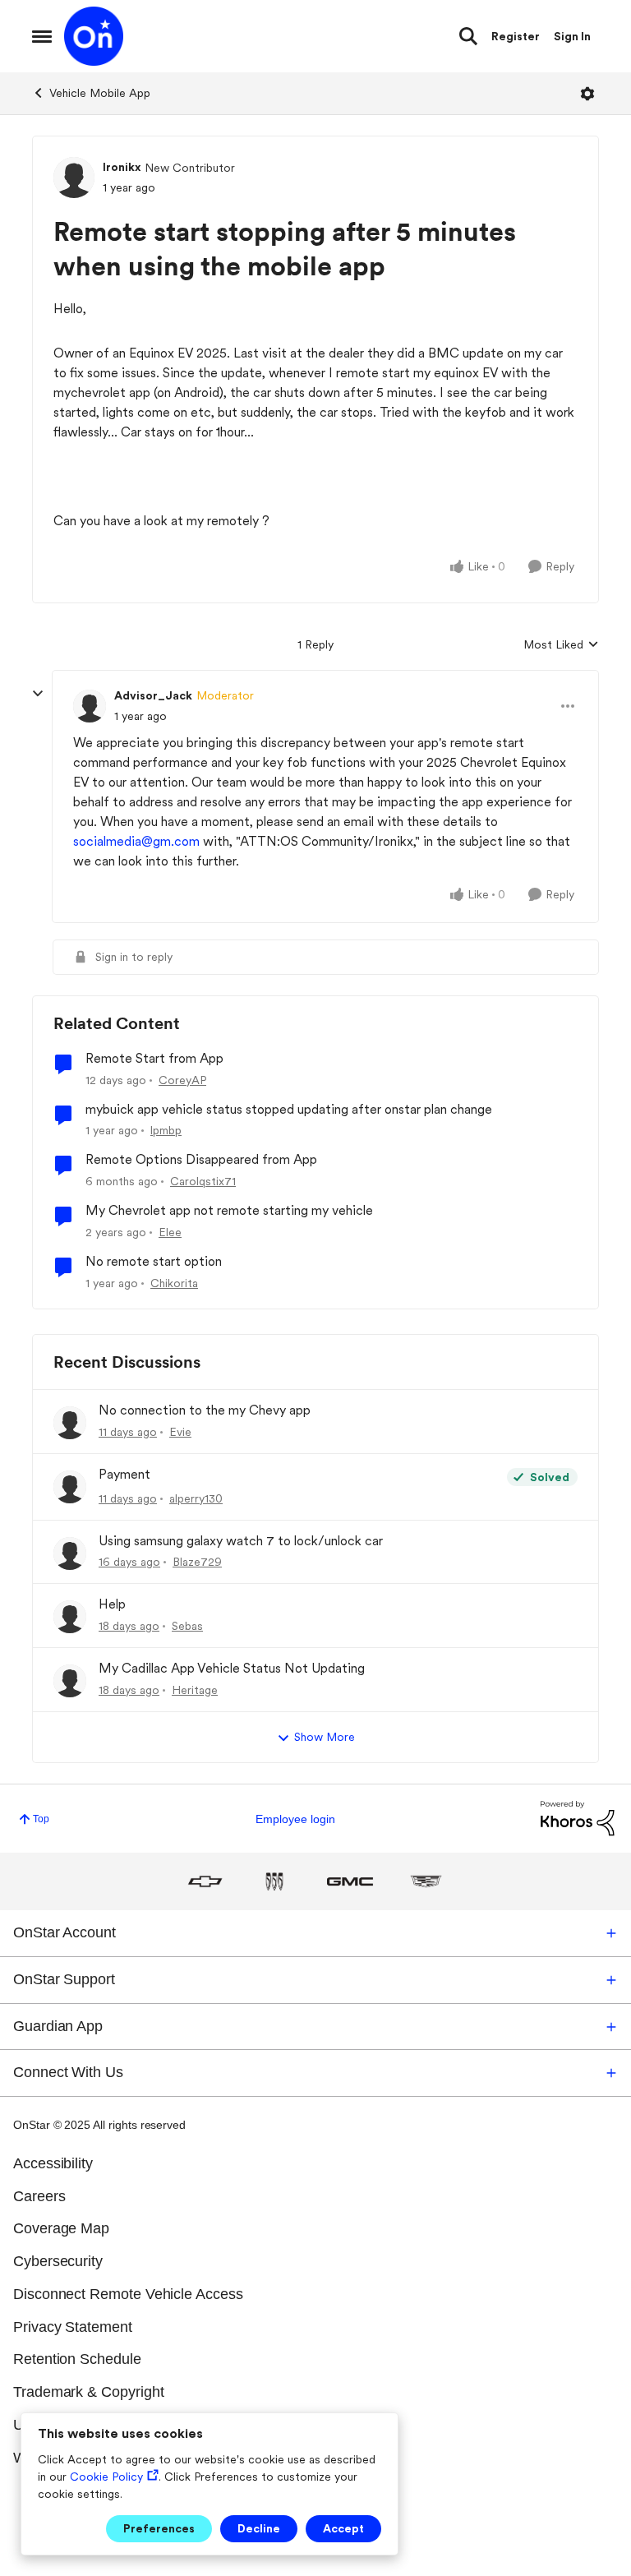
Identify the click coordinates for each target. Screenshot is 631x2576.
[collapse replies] (38, 694)
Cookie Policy (106, 2477)
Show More (325, 1737)
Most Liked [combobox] (561, 646)
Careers (39, 2196)
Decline (259, 2528)
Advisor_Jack (153, 695)
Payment (124, 1474)
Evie (180, 1432)
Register (516, 36)
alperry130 (196, 1498)
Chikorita (174, 1283)
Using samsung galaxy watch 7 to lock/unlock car (241, 1541)
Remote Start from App (154, 1058)
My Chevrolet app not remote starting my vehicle (229, 1210)
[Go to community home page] (94, 36)
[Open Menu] (587, 94)
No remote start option (154, 1261)
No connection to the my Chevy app (205, 1410)
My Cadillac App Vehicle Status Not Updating (232, 1668)
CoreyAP (182, 1080)
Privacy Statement (73, 2327)
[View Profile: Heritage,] (70, 1681)
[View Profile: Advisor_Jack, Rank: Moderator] (90, 706)
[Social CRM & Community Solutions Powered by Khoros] (578, 1818)
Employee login (295, 1819)
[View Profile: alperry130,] (70, 1487)
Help (112, 1604)
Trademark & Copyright (89, 2392)
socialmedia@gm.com (136, 841)
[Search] (468, 36)
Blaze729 (197, 1562)
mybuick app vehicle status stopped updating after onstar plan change (289, 1109)
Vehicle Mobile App (100, 93)
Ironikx (122, 167)
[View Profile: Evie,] (70, 1423)
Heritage (195, 1690)
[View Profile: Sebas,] (70, 1617)
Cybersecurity (58, 2261)
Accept (343, 2528)
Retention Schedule (77, 2359)
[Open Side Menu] (42, 36)
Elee (170, 1232)
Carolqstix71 (203, 1181)
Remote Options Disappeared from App (201, 1159)
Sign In (572, 36)
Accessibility (53, 2163)
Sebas (187, 1626)
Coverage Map (61, 2228)
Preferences (159, 2528)
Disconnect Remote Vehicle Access (128, 2294)
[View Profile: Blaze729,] (70, 1553)
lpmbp (166, 1130)
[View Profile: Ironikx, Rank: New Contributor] (74, 178)
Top (41, 1819)
